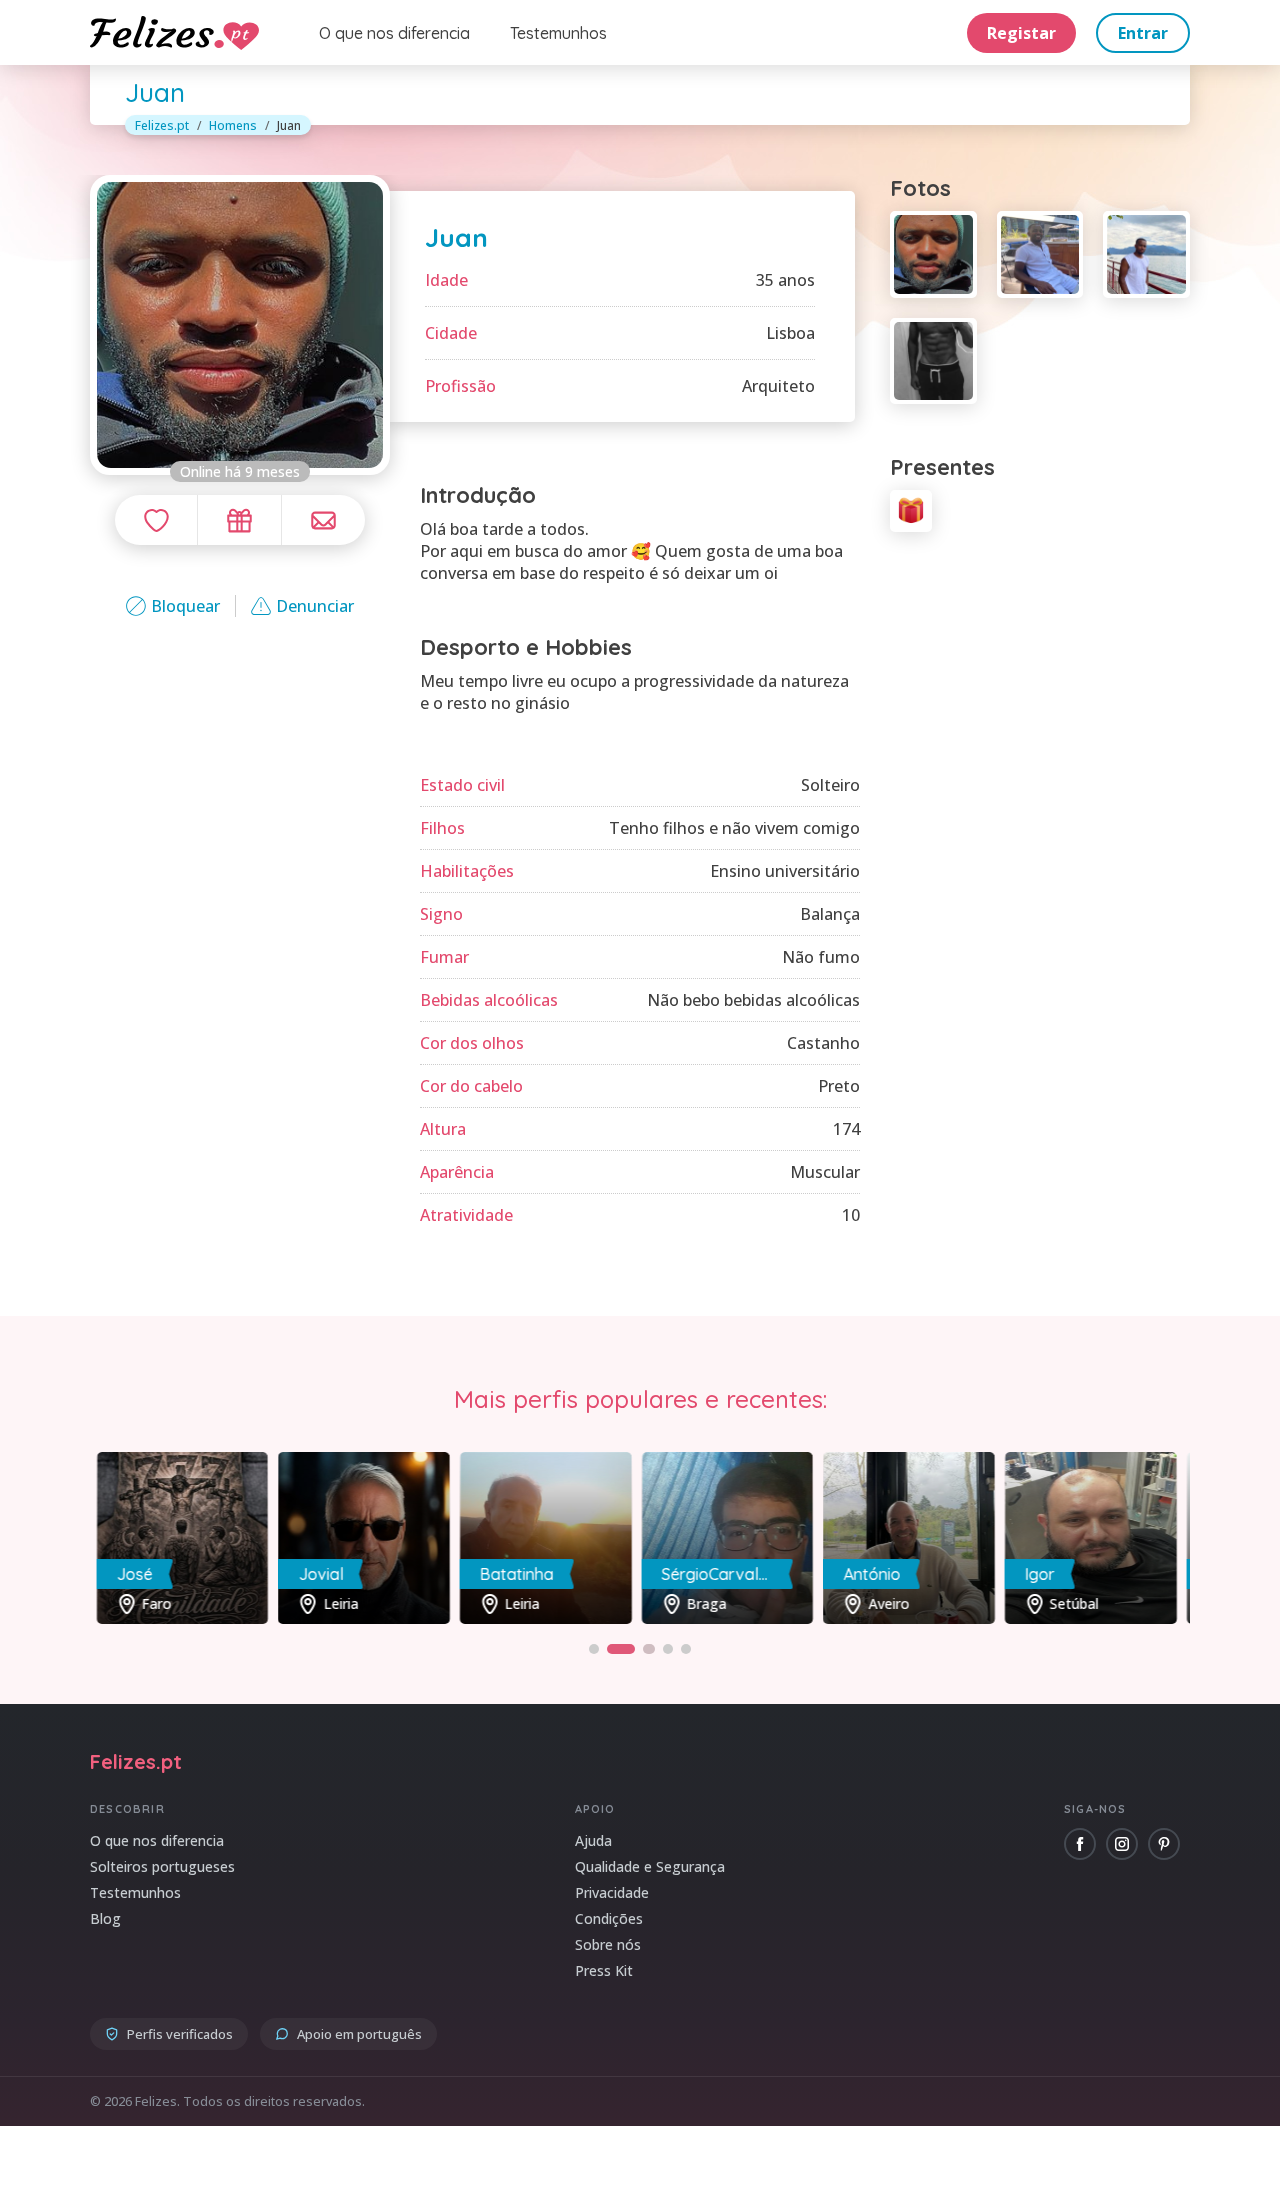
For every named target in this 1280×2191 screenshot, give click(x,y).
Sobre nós (608, 1944)
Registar (1021, 33)
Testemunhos (558, 33)
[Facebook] (1080, 1844)
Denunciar (315, 606)
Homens (233, 125)
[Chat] (323, 520)
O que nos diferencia (394, 33)
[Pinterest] (1164, 1844)
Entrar (1143, 33)
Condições (609, 1918)
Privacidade (612, 1892)
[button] (594, 1649)
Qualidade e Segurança (650, 1866)
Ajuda (593, 1840)
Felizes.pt (162, 125)
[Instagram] (1122, 1844)
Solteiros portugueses (162, 1866)
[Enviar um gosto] (156, 520)
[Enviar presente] (239, 520)
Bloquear (185, 606)
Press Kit (604, 1970)
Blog (105, 1918)
